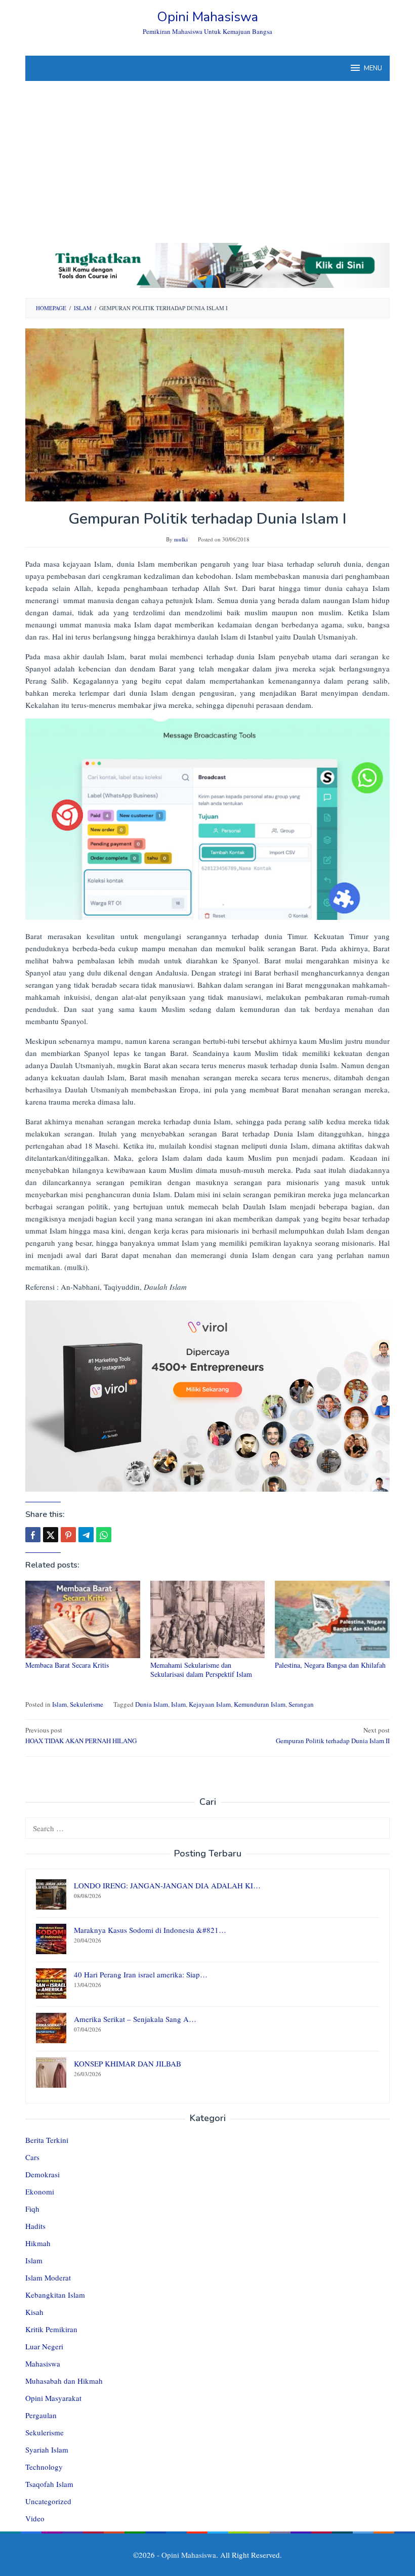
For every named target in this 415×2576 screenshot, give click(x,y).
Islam (59, 1704)
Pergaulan (41, 2415)
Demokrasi (43, 2174)
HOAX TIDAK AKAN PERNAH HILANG (81, 1735)
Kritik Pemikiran (51, 2329)
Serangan (301, 1704)
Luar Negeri (44, 2346)
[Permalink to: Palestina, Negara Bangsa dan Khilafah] (332, 1619)
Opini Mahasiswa (207, 17)
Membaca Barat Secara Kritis (67, 1665)
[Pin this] (68, 1535)
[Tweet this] (51, 1535)
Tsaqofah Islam (49, 2484)
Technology (44, 2467)
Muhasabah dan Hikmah (64, 2381)
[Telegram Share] (86, 1535)
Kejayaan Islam (210, 1704)
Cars (32, 2157)
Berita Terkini (47, 2140)
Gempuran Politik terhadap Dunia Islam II (333, 1735)
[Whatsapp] (104, 1535)
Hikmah (38, 2243)
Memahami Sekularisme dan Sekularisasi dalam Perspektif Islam (201, 1670)
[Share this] (33, 1535)
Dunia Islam (152, 1704)
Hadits (35, 2226)
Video (35, 2518)
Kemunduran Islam (260, 1704)
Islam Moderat (48, 2277)
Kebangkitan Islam (55, 2295)
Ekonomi (40, 2191)
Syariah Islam (47, 2450)
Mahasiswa (43, 2363)
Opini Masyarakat (53, 2398)
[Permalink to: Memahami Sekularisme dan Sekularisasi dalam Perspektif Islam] (208, 1619)
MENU (373, 68)
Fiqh (32, 2209)
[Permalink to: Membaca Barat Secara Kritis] (83, 1619)
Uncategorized (48, 2501)
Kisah (34, 2312)
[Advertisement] (207, 157)
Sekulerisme (87, 1704)
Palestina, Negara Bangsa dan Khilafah (330, 1665)
